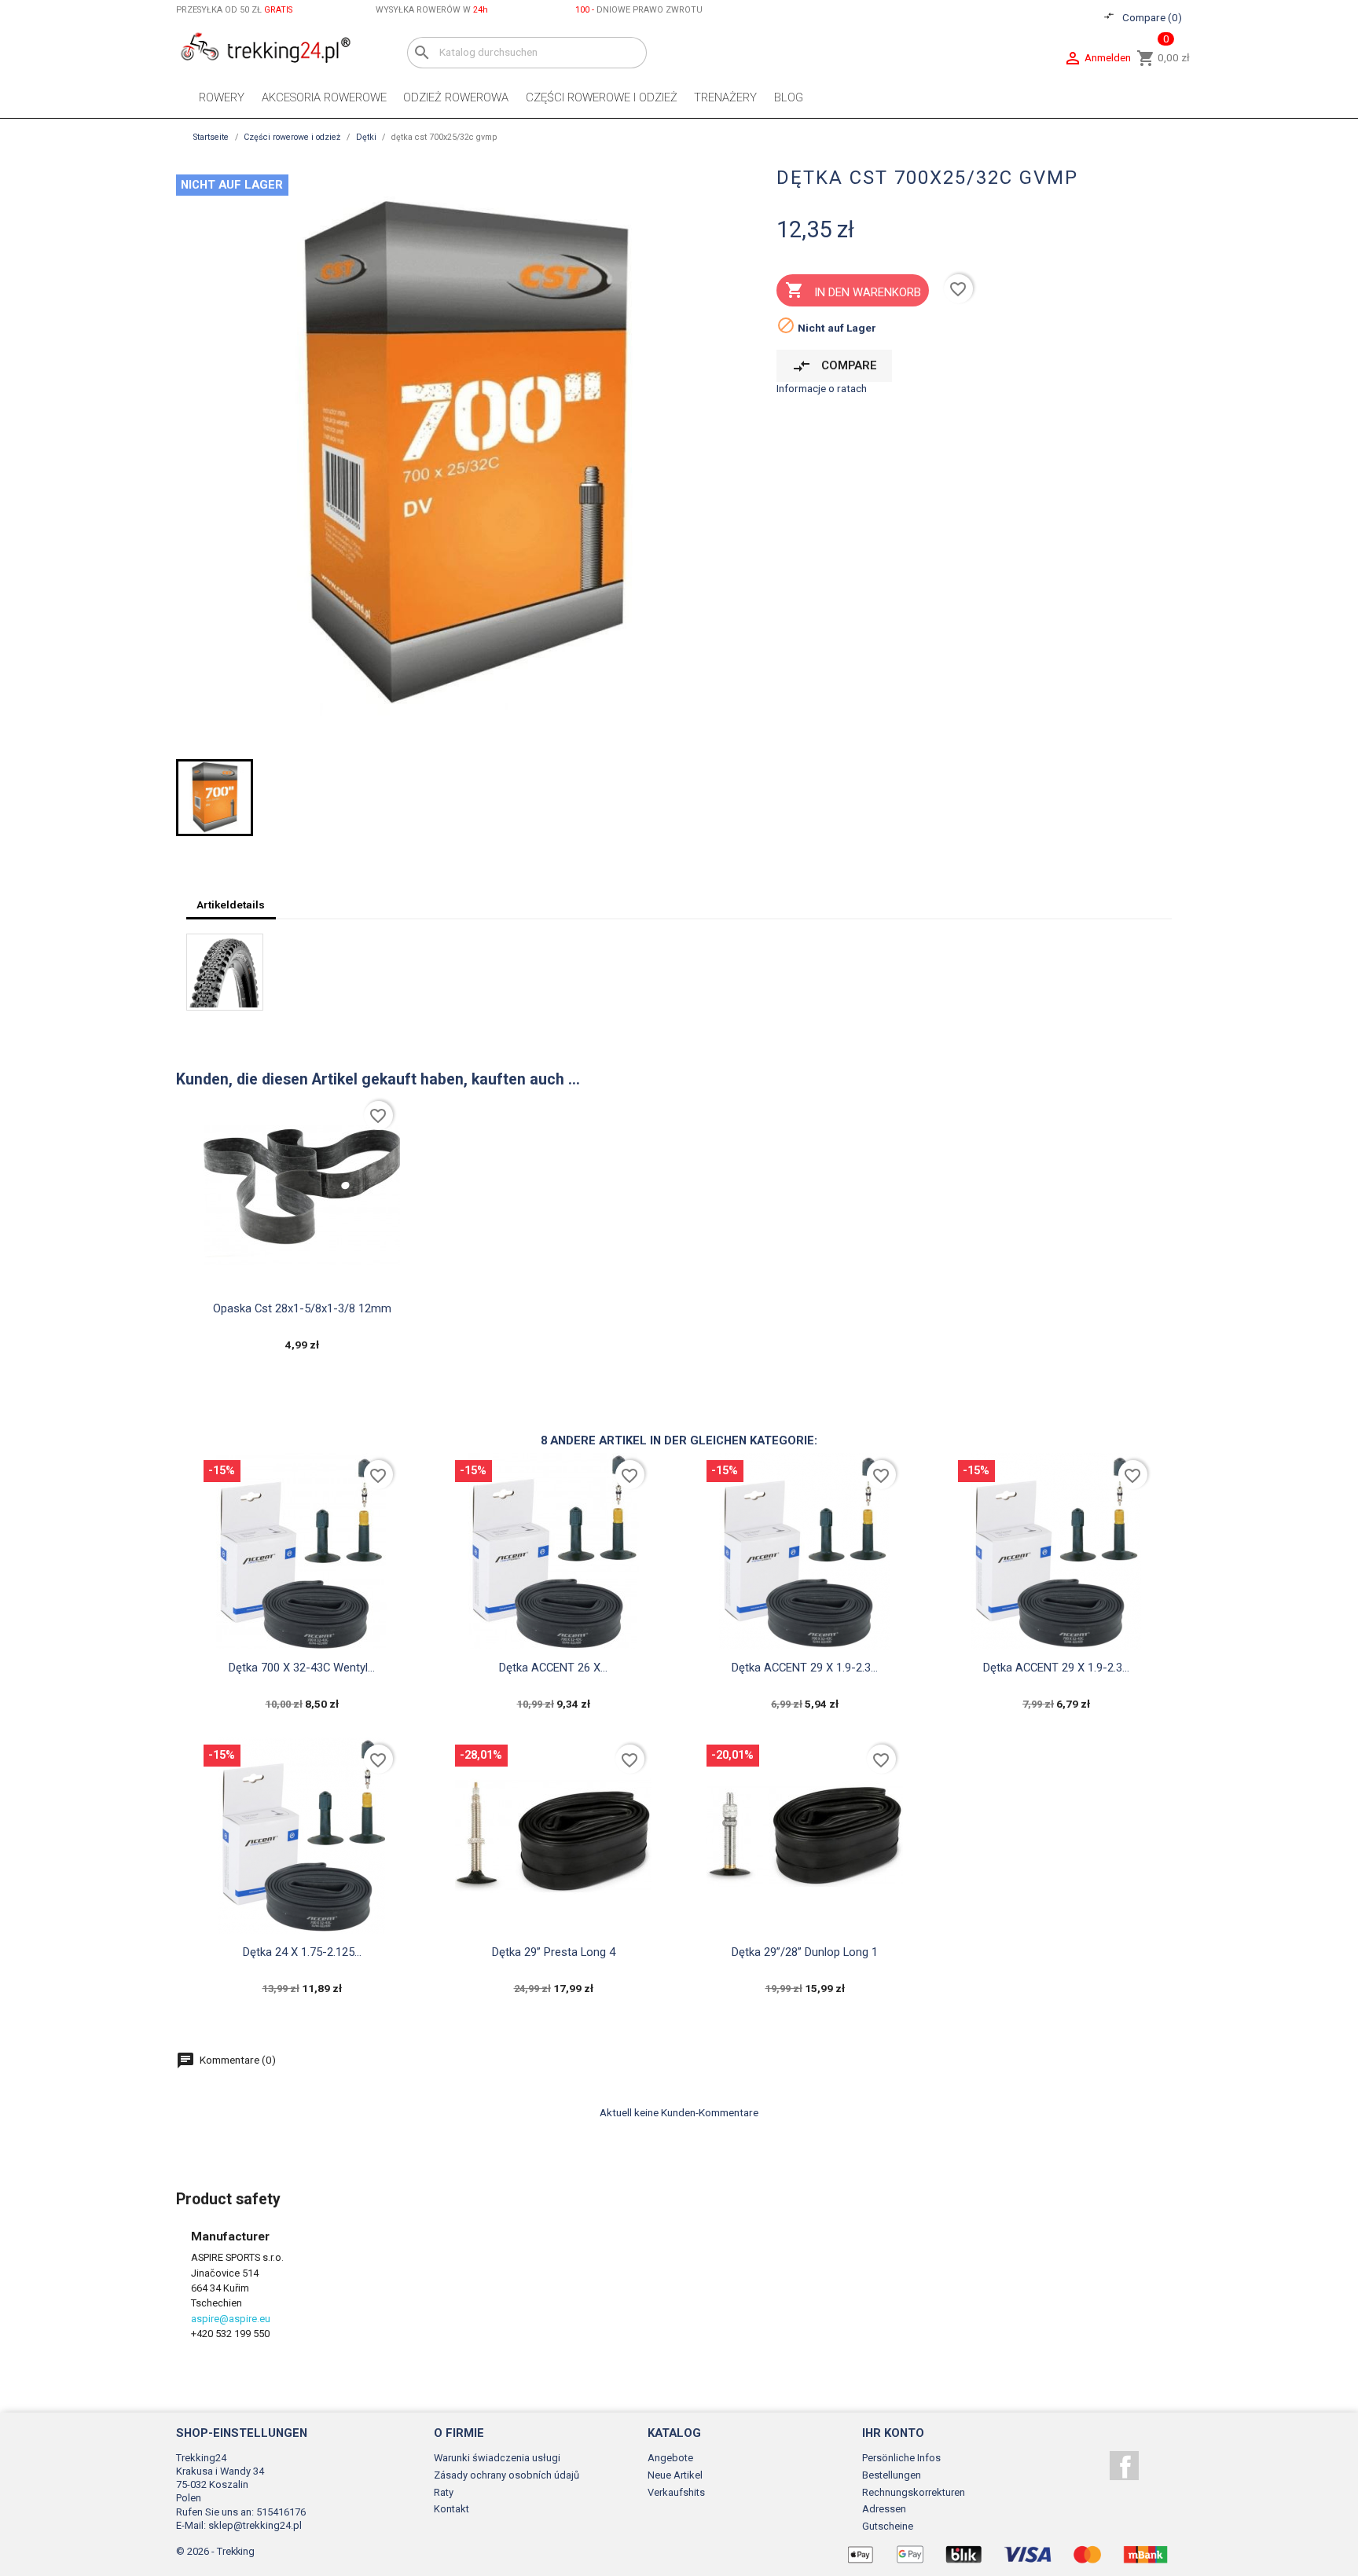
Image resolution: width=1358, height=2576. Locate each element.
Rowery (222, 97)
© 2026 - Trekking (215, 2551)
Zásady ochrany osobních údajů (506, 2475)
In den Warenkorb (853, 290)
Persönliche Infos (901, 2458)
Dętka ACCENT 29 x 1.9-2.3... (805, 1668)
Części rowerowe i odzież (602, 97)
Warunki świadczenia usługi (497, 2458)
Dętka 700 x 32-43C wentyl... (302, 1668)
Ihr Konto (893, 2433)
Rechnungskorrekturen (914, 2492)
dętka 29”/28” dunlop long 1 (805, 1952)
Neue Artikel (675, 2475)
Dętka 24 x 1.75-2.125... (302, 1952)
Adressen (884, 2509)
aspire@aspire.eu (231, 2319)
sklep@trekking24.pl (255, 2525)
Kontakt (451, 2509)
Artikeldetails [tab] (231, 905)
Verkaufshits (676, 2492)
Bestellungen (892, 2475)
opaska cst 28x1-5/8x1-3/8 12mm (302, 1308)
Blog (789, 97)
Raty (444, 2492)
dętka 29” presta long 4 (554, 1952)
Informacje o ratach (822, 388)
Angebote (670, 2458)
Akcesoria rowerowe (324, 97)
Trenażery (725, 97)
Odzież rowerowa (456, 97)
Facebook (1124, 2466)
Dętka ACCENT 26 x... (553, 1668)
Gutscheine (888, 2526)
